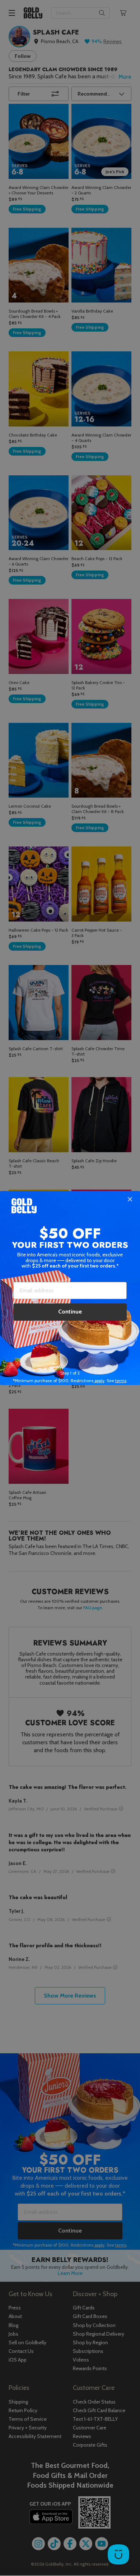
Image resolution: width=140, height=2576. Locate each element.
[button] (70, 1288)
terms (121, 1381)
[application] (118, 2554)
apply (99, 1381)
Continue (70, 1312)
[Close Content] (130, 1200)
